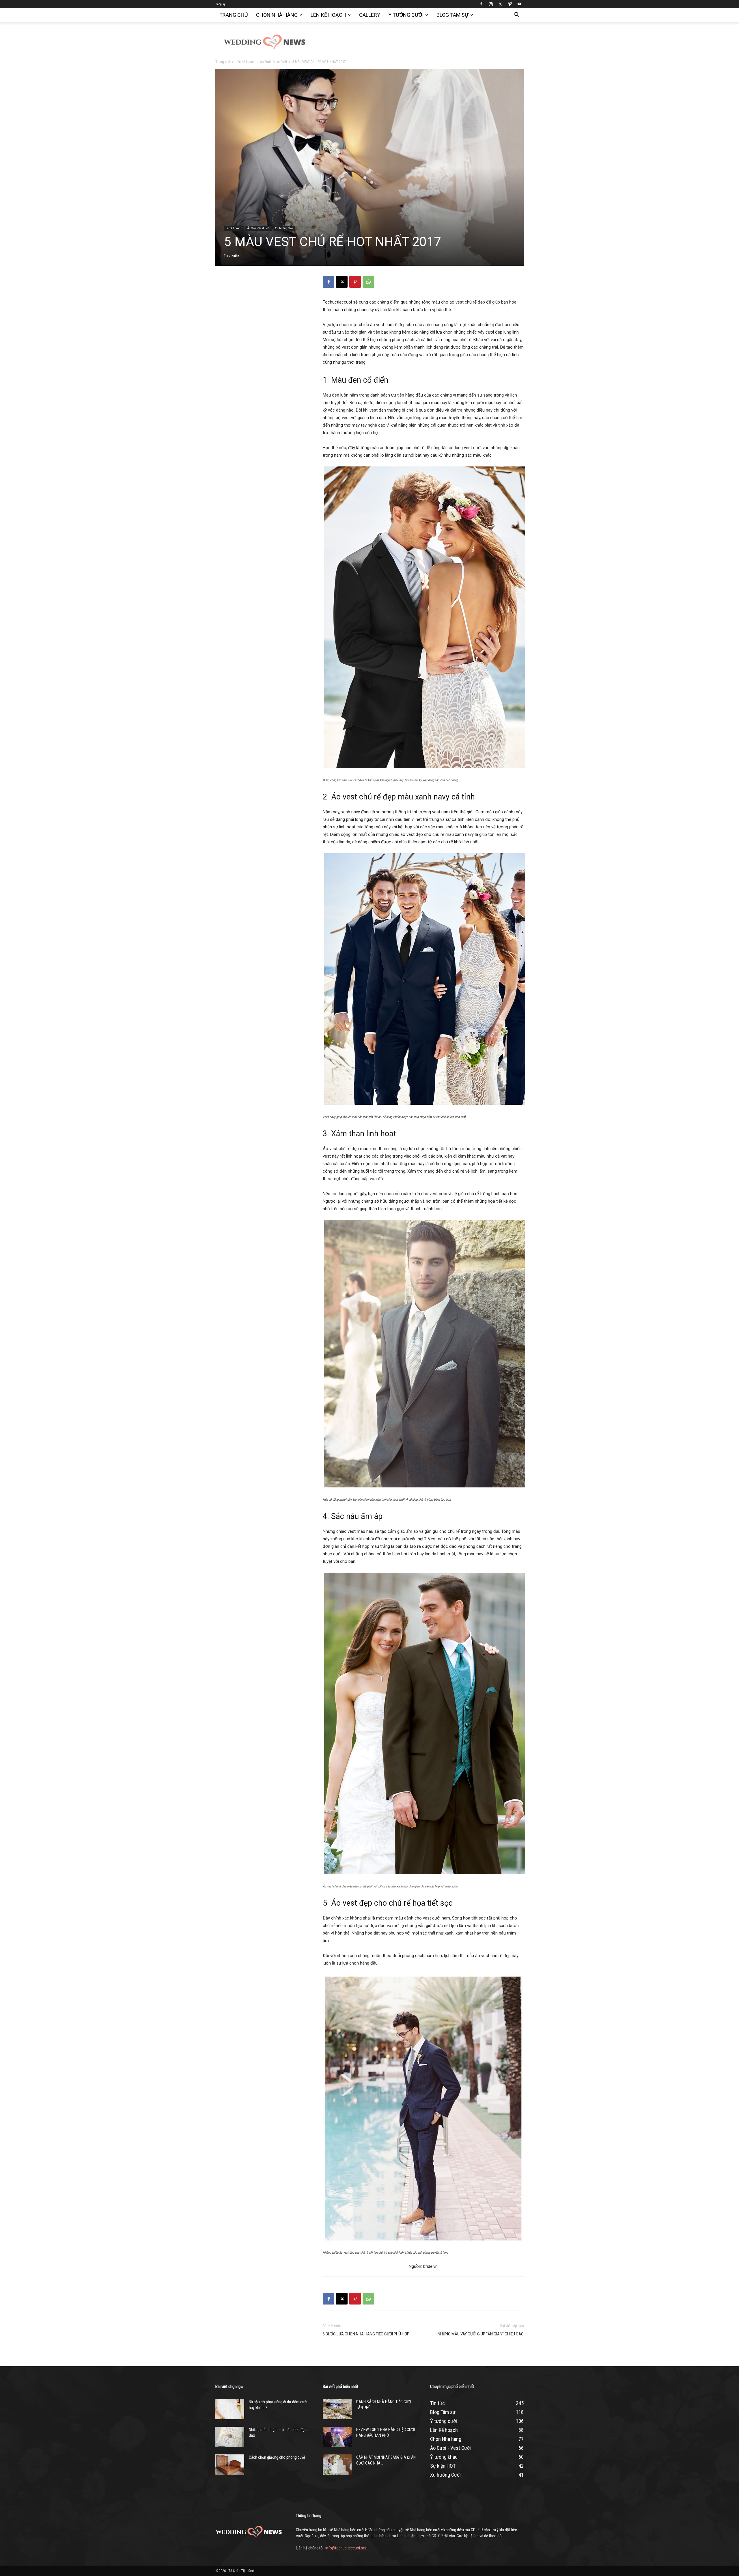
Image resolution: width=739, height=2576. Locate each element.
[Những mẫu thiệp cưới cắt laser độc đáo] (230, 2437)
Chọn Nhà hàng (277, 15)
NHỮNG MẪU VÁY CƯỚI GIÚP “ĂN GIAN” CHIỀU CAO (481, 2334)
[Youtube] (519, 4)
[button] (517, 15)
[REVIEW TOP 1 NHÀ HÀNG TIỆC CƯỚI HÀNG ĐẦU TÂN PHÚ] (337, 2437)
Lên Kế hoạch (328, 15)
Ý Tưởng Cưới (406, 15)
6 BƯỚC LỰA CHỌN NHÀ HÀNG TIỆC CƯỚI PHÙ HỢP (366, 2334)
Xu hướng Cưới (284, 228)
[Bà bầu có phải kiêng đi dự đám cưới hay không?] (230, 2409)
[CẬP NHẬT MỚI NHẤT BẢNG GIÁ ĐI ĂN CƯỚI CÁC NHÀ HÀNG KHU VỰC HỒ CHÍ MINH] (337, 2465)
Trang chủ (234, 15)
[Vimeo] (510, 4)
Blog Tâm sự (452, 15)
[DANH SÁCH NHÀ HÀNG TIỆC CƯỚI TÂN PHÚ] (337, 2409)
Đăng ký (220, 4)
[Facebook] (481, 4)
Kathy (235, 256)
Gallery (370, 15)
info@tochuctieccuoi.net (346, 2548)
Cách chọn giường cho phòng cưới (277, 2457)
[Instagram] (491, 4)
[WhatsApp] (368, 282)
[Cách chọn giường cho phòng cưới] (230, 2465)
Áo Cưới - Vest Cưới (274, 62)
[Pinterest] (355, 282)
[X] (500, 4)
